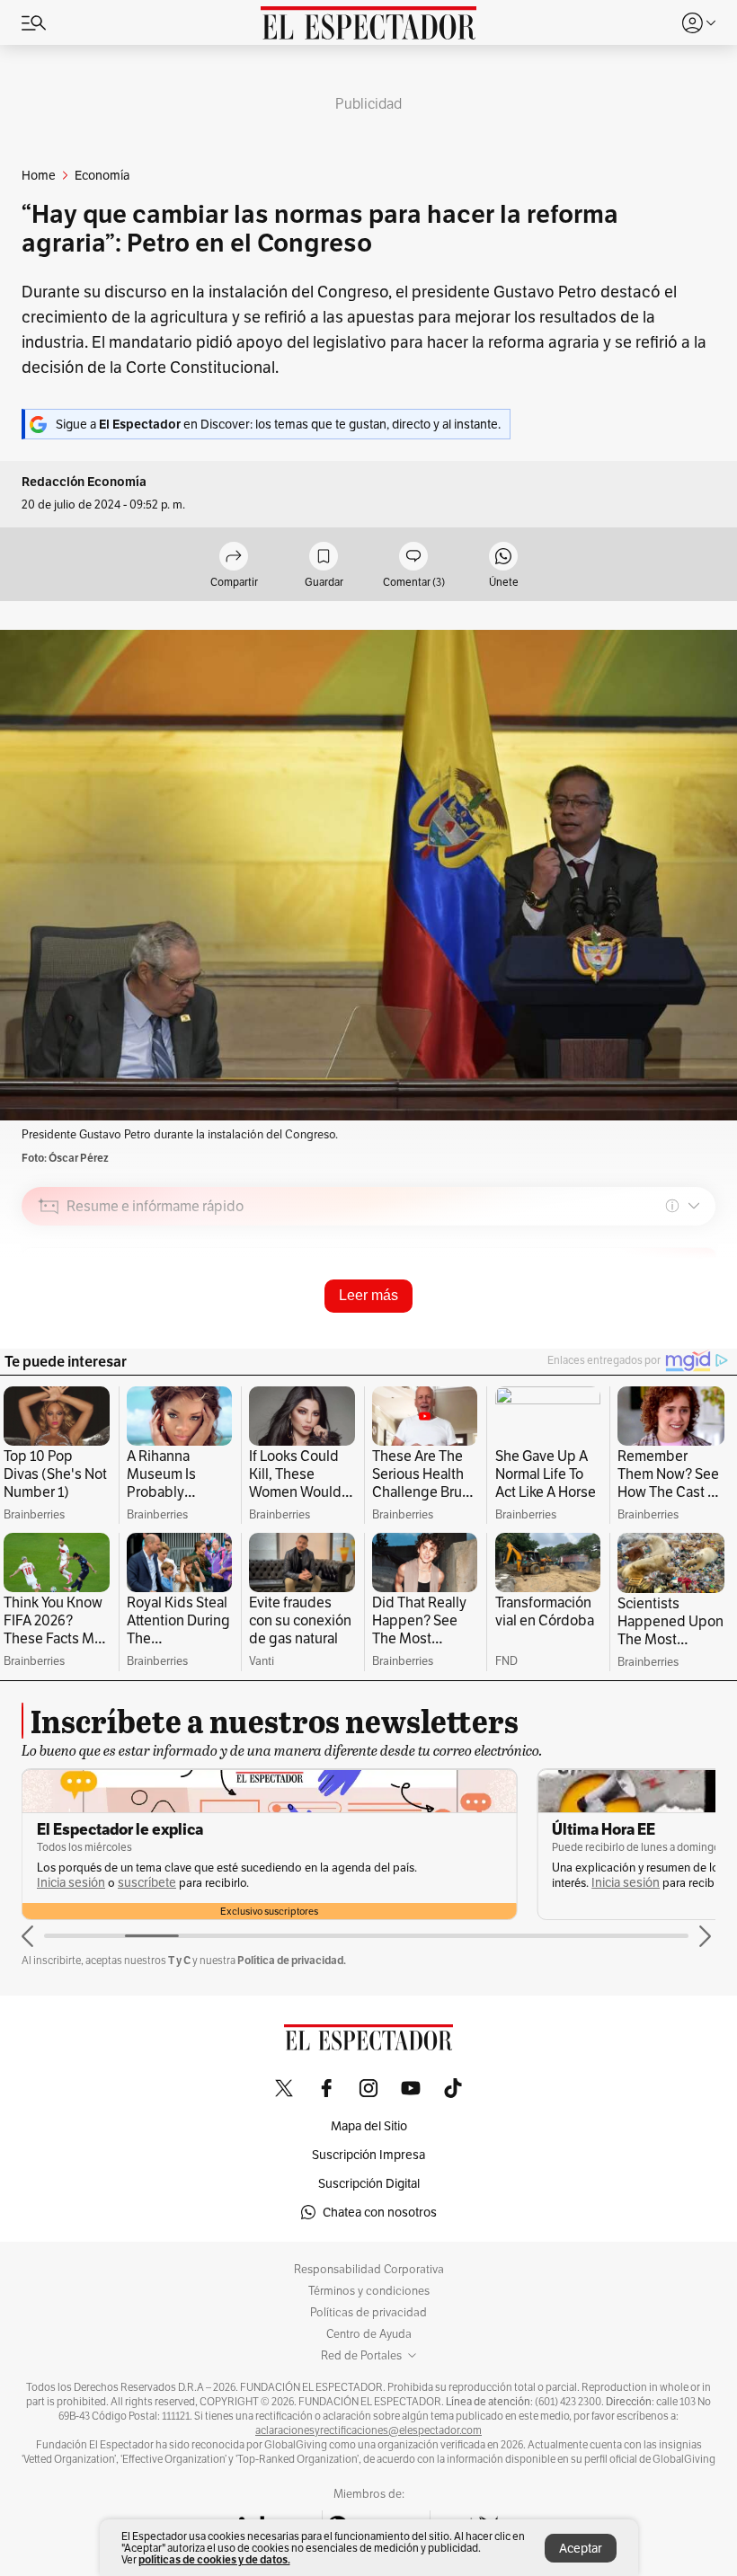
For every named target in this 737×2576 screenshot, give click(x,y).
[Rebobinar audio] (640, 1333)
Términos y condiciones (369, 2291)
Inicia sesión (71, 1883)
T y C (179, 1960)
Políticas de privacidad (368, 2313)
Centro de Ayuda (369, 2334)
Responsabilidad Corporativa (369, 2270)
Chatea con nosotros (380, 2212)
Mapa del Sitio (369, 2126)
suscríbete (147, 1883)
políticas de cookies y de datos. (214, 2559)
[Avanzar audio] (668, 1333)
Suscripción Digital (369, 2183)
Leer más (368, 1295)
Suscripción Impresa (368, 2155)
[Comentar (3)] (413, 558)
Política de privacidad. (292, 1960)
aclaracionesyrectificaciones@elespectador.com (368, 2430)
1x (696, 1333)
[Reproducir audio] (49, 1309)
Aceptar (581, 2548)
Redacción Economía (84, 482)
